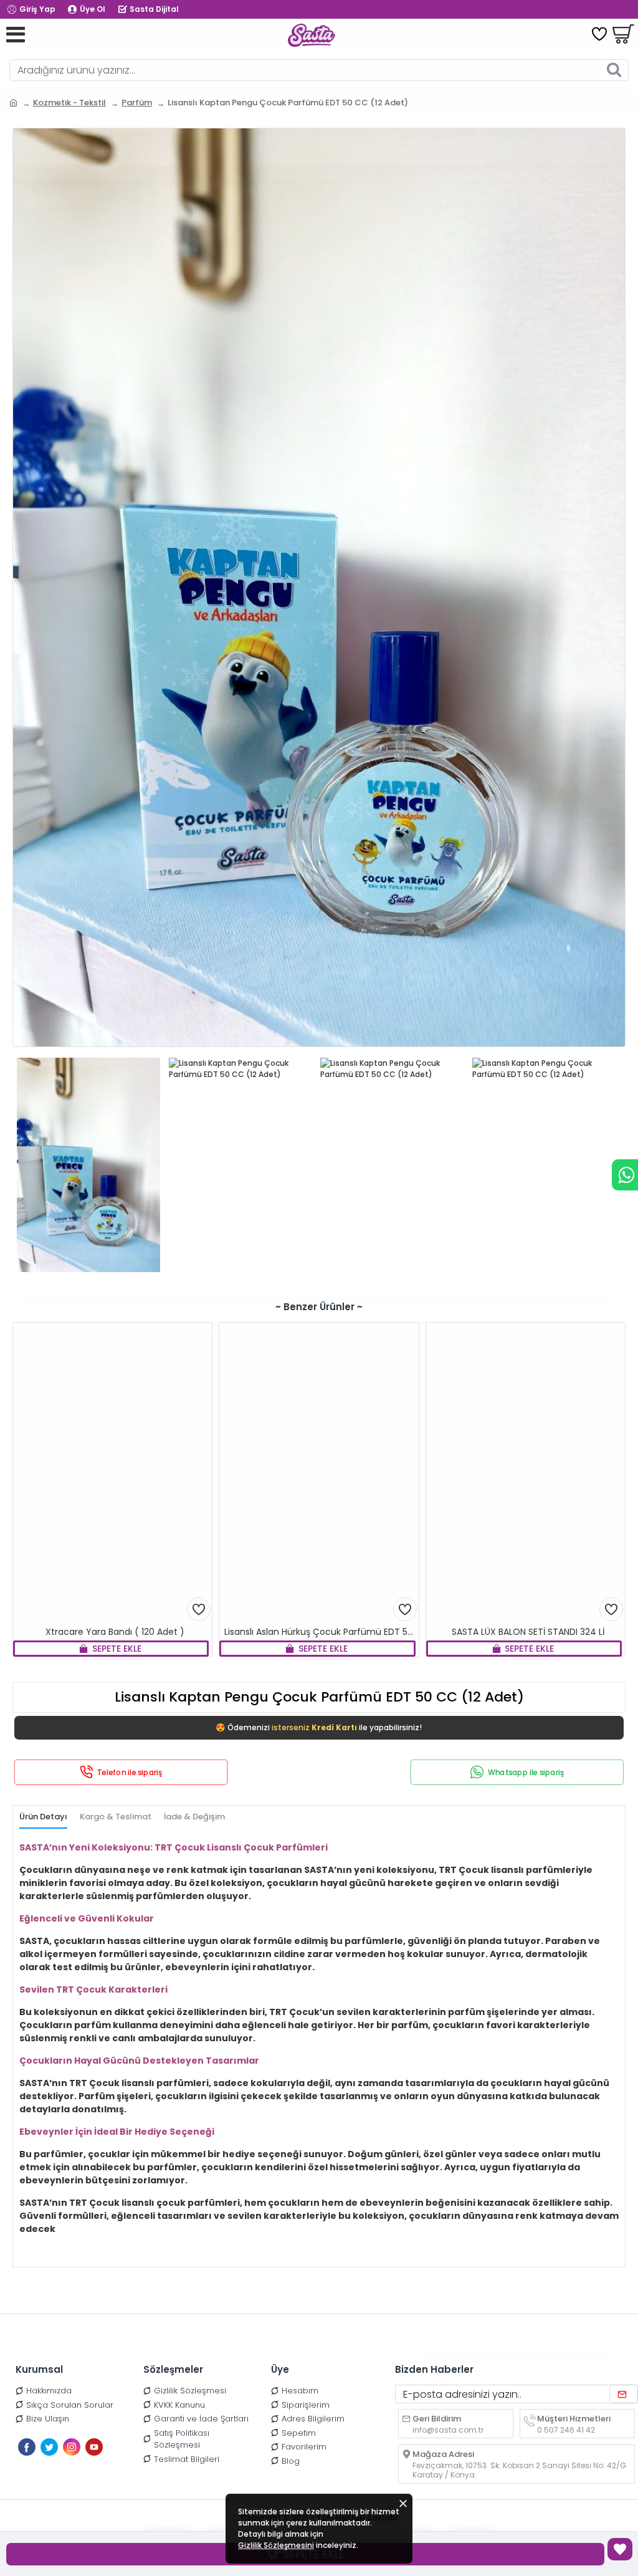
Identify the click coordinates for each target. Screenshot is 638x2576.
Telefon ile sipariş (130, 1772)
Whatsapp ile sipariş (526, 1772)
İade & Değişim (194, 1817)
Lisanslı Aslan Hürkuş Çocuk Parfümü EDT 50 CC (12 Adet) (321, 1632)
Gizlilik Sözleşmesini (276, 2545)
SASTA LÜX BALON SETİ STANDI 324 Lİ (528, 1632)
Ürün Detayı (43, 1817)
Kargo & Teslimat (116, 1817)
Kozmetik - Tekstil (69, 103)
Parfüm (137, 103)
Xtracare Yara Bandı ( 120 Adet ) (115, 1632)
